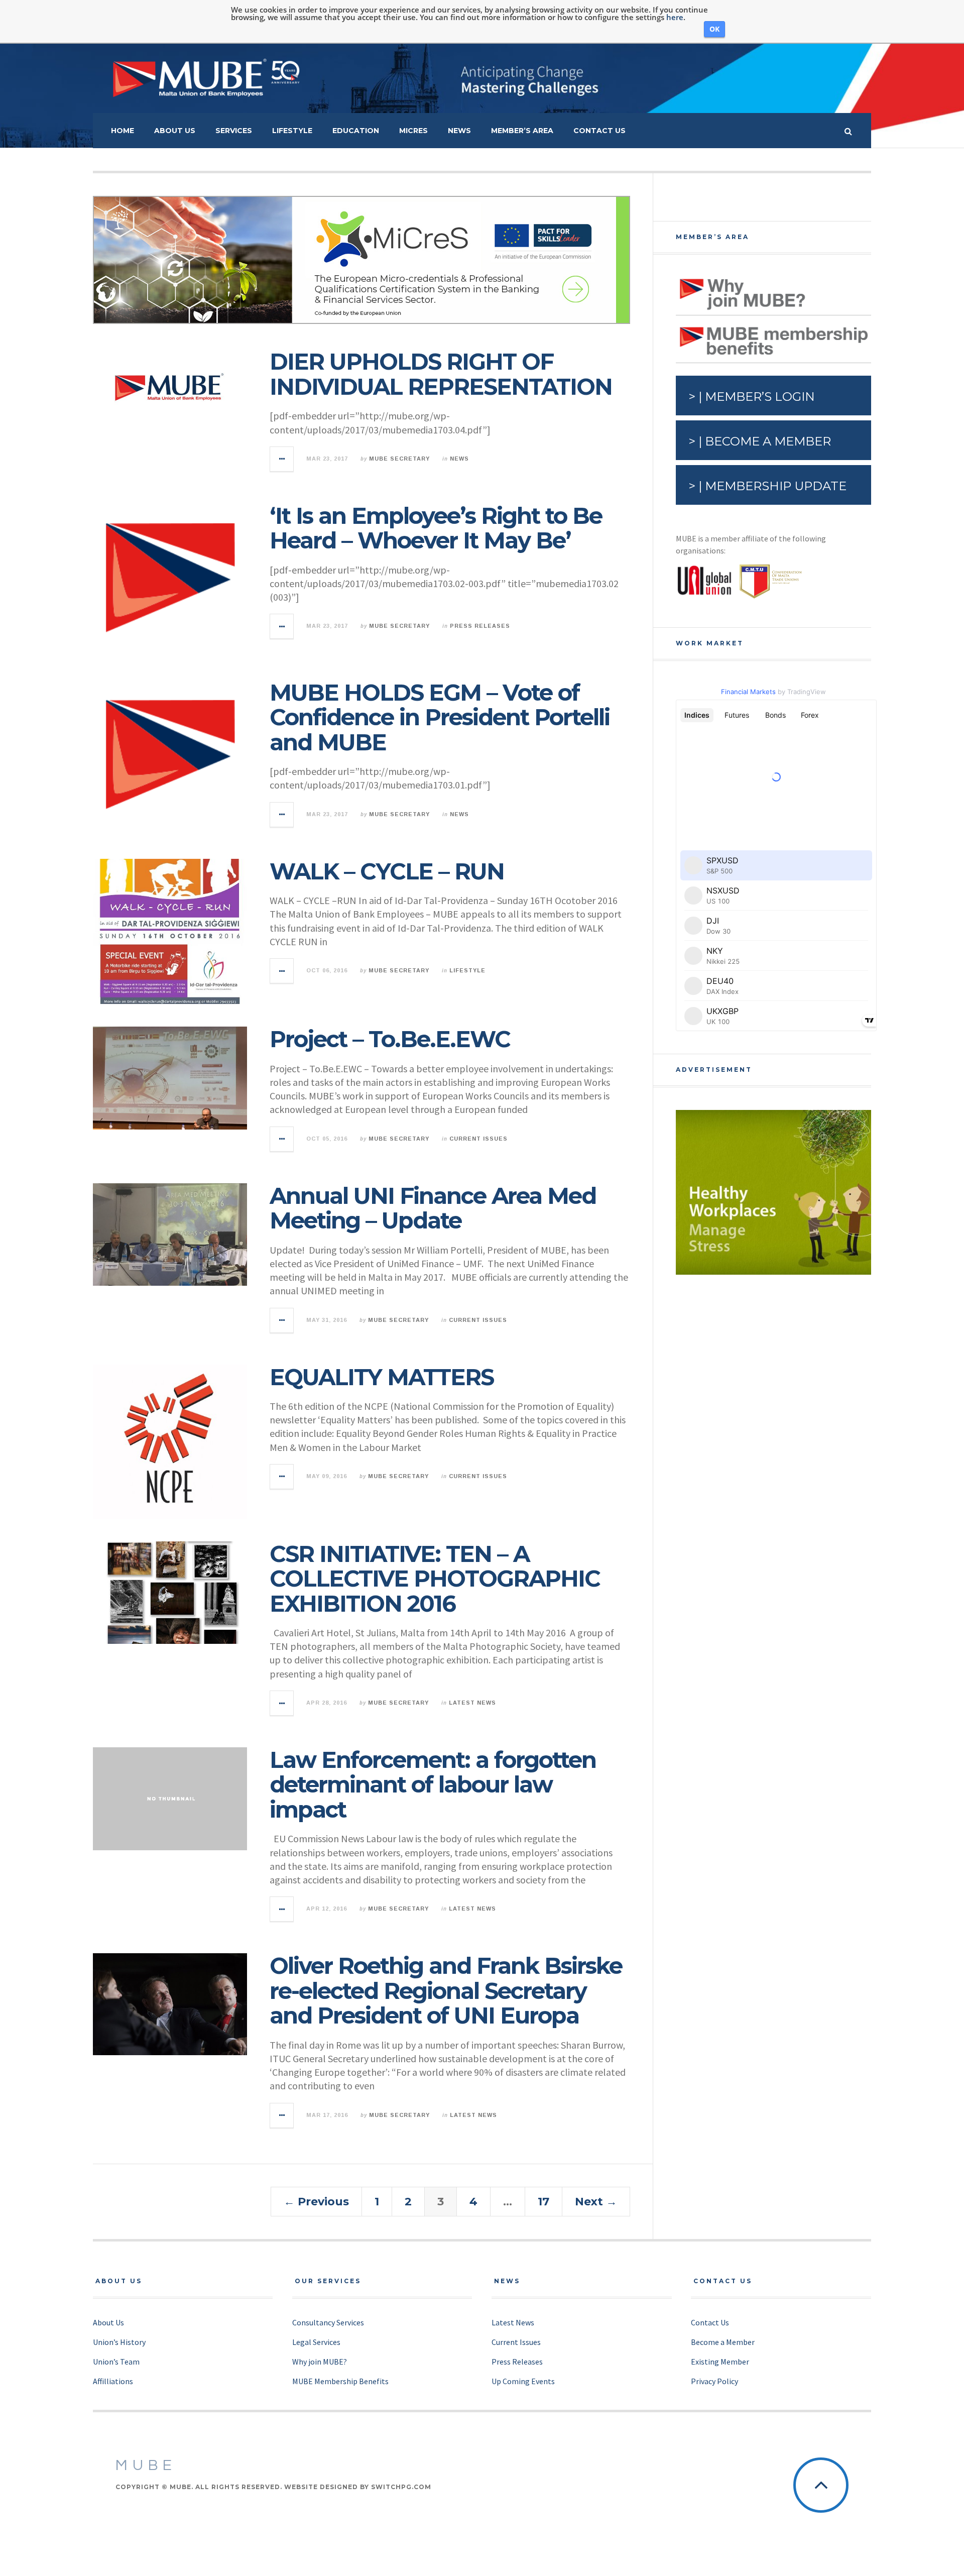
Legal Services (316, 2342)
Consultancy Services (328, 2322)
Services (234, 131)
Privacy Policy (714, 2381)
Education (356, 131)
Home (123, 131)
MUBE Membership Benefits (340, 2381)
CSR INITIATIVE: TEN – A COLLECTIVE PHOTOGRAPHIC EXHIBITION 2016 (435, 1579)
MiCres (413, 131)
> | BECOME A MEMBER (760, 441)
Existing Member (720, 2362)
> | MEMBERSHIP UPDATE (767, 486)
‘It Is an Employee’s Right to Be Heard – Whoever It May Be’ (436, 528)
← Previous (316, 2202)
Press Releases (480, 626)
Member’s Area (522, 131)
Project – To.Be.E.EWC (390, 1039)
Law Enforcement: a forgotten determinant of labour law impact (433, 1784)
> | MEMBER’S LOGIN (752, 397)
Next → (596, 2202)
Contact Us (599, 131)
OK (714, 29)
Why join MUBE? (320, 2362)
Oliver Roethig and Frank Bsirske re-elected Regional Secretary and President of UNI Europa (446, 1990)
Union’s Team (116, 2362)
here (675, 17)
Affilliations (113, 2381)
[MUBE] (223, 78)
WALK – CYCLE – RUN (387, 871)
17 (544, 2202)
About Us (175, 131)
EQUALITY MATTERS (382, 1377)
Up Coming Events (523, 2381)
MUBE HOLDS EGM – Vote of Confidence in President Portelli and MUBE (440, 717)
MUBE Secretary (399, 459)
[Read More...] (282, 459)
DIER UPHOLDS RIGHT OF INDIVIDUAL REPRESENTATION (441, 374)
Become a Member (723, 2342)
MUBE (146, 2465)
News (459, 131)
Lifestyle (292, 131)
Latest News (472, 1703)
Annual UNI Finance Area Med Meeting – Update (433, 1208)
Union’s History (119, 2342)
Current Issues (478, 1139)
